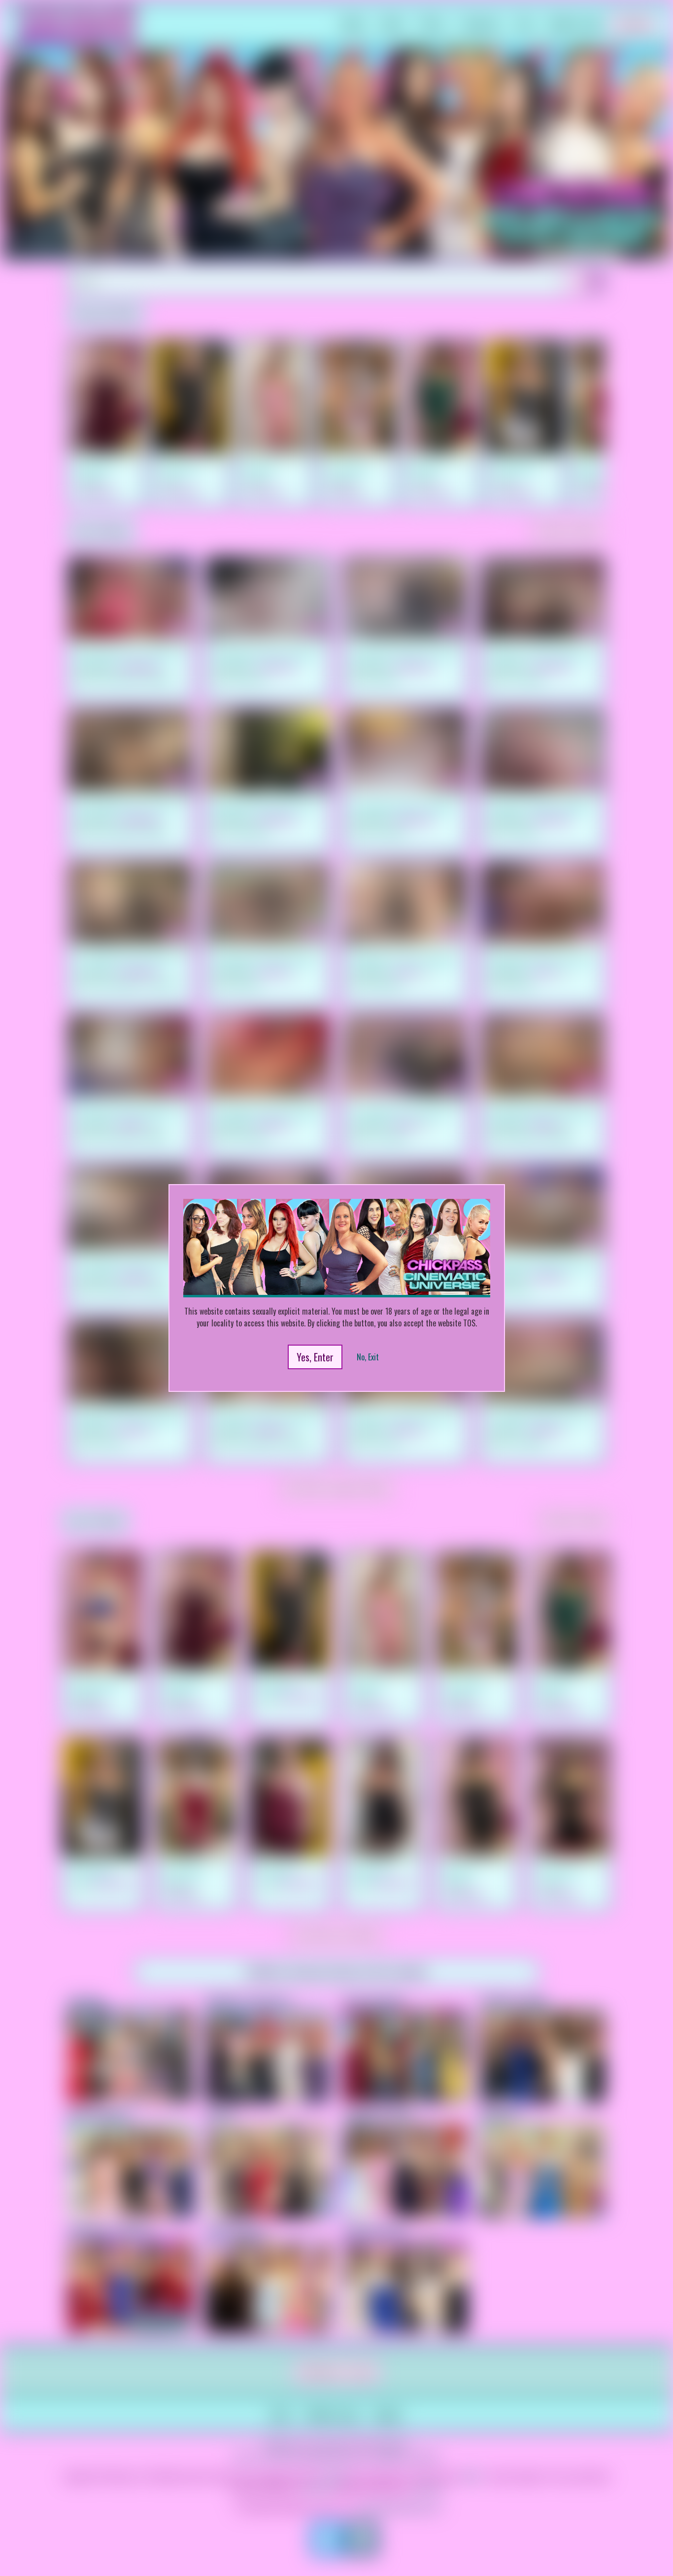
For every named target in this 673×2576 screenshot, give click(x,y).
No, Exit (368, 1357)
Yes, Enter (315, 1357)
